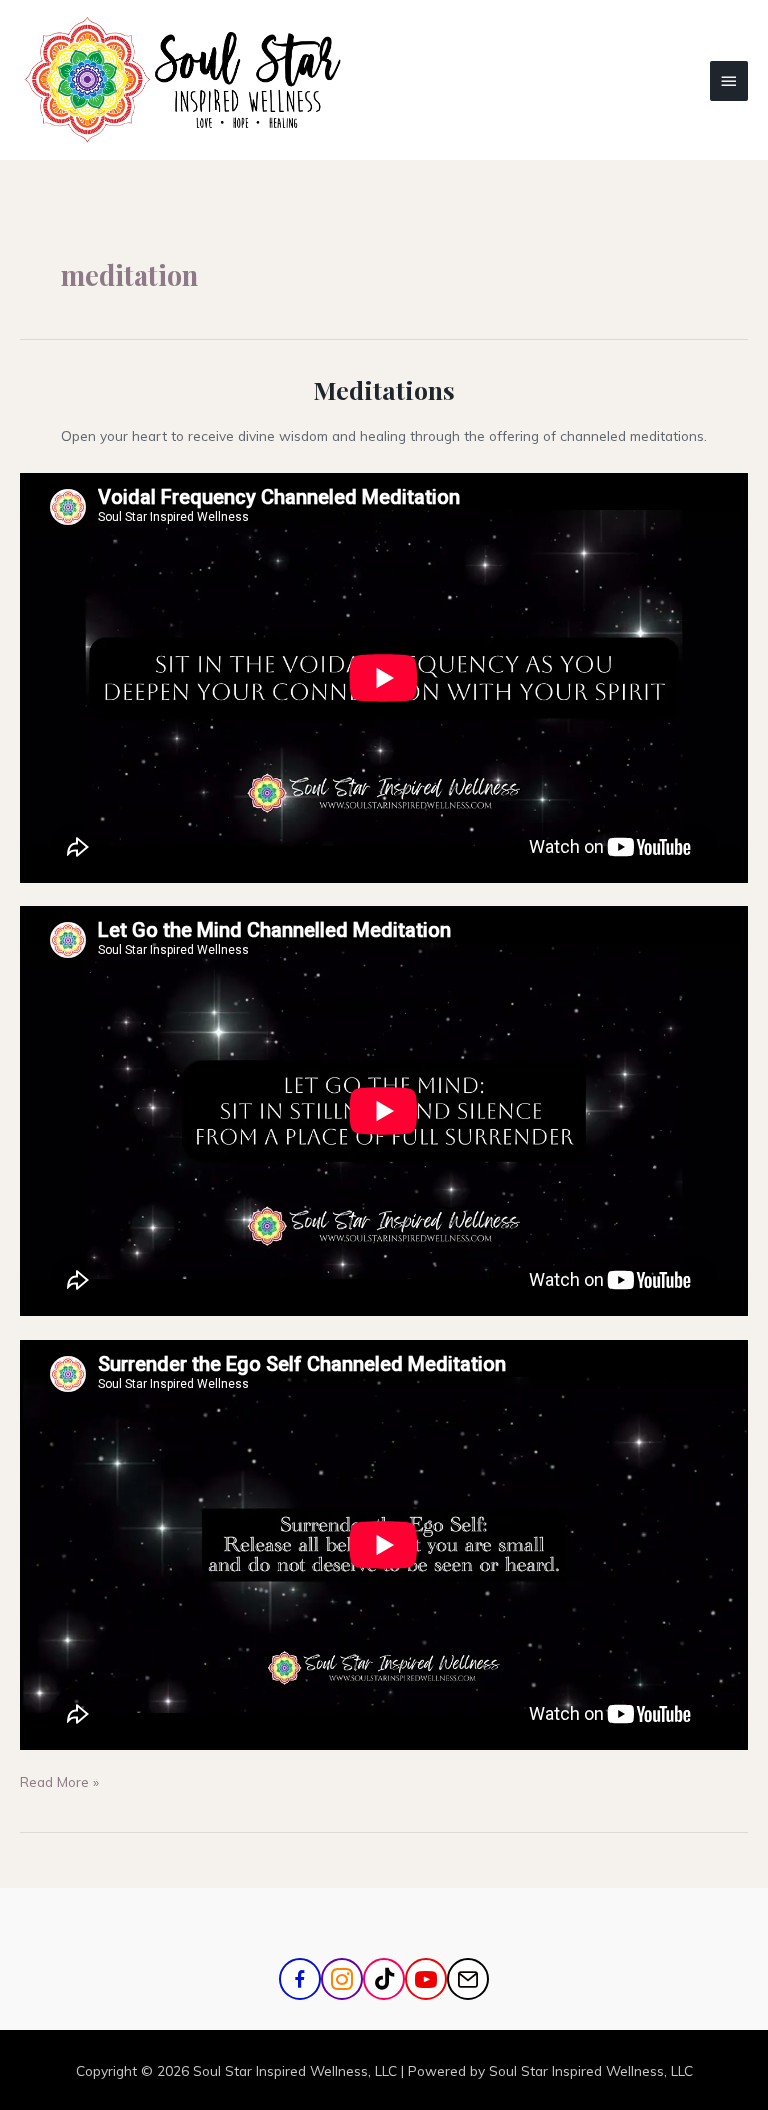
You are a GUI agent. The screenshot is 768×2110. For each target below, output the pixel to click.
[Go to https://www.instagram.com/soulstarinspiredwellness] (342, 1979)
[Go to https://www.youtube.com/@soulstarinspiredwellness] (426, 1979)
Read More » (59, 1781)
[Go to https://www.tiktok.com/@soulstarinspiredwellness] (384, 1979)
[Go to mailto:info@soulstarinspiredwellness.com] (468, 1979)
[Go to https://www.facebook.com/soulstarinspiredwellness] (300, 1979)
